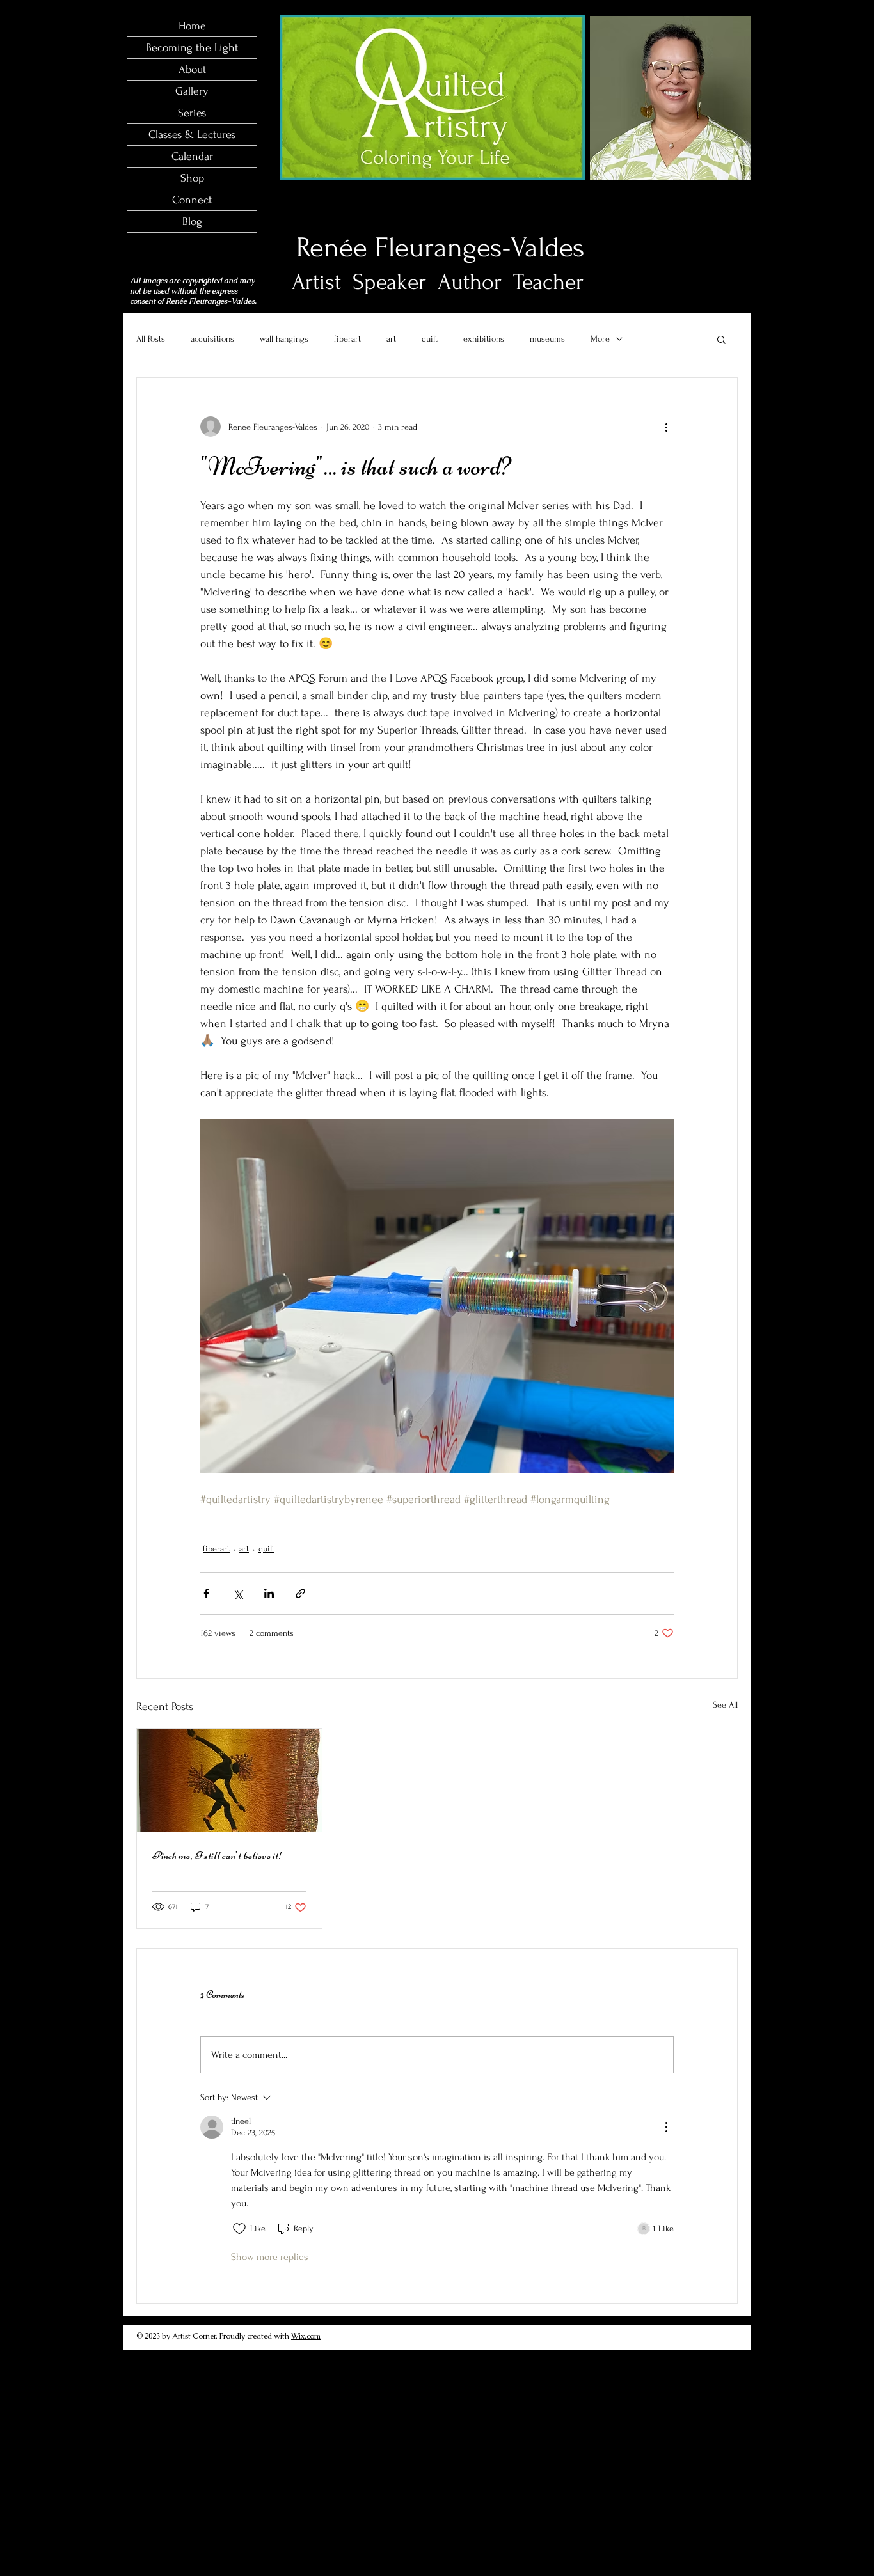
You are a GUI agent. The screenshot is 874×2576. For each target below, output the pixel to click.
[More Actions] (666, 2127)
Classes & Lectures (192, 135)
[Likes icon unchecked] (239, 2229)
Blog (192, 222)
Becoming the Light (192, 48)
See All (725, 1705)
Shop (192, 178)
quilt (430, 339)
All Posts (151, 339)
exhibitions (484, 339)
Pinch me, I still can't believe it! (218, 1855)
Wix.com (306, 2336)
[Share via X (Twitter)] (238, 1593)
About (192, 69)
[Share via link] (300, 1593)
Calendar (192, 156)
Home (192, 26)
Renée (332, 247)
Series (192, 113)
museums (547, 339)
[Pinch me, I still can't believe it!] (229, 1780)
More (600, 339)
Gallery (192, 91)
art (391, 339)
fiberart (347, 339)
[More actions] (666, 427)
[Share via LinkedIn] (269, 1593)
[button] (721, 339)
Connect (192, 200)
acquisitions (212, 339)
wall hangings (284, 339)
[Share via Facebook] (206, 1593)
